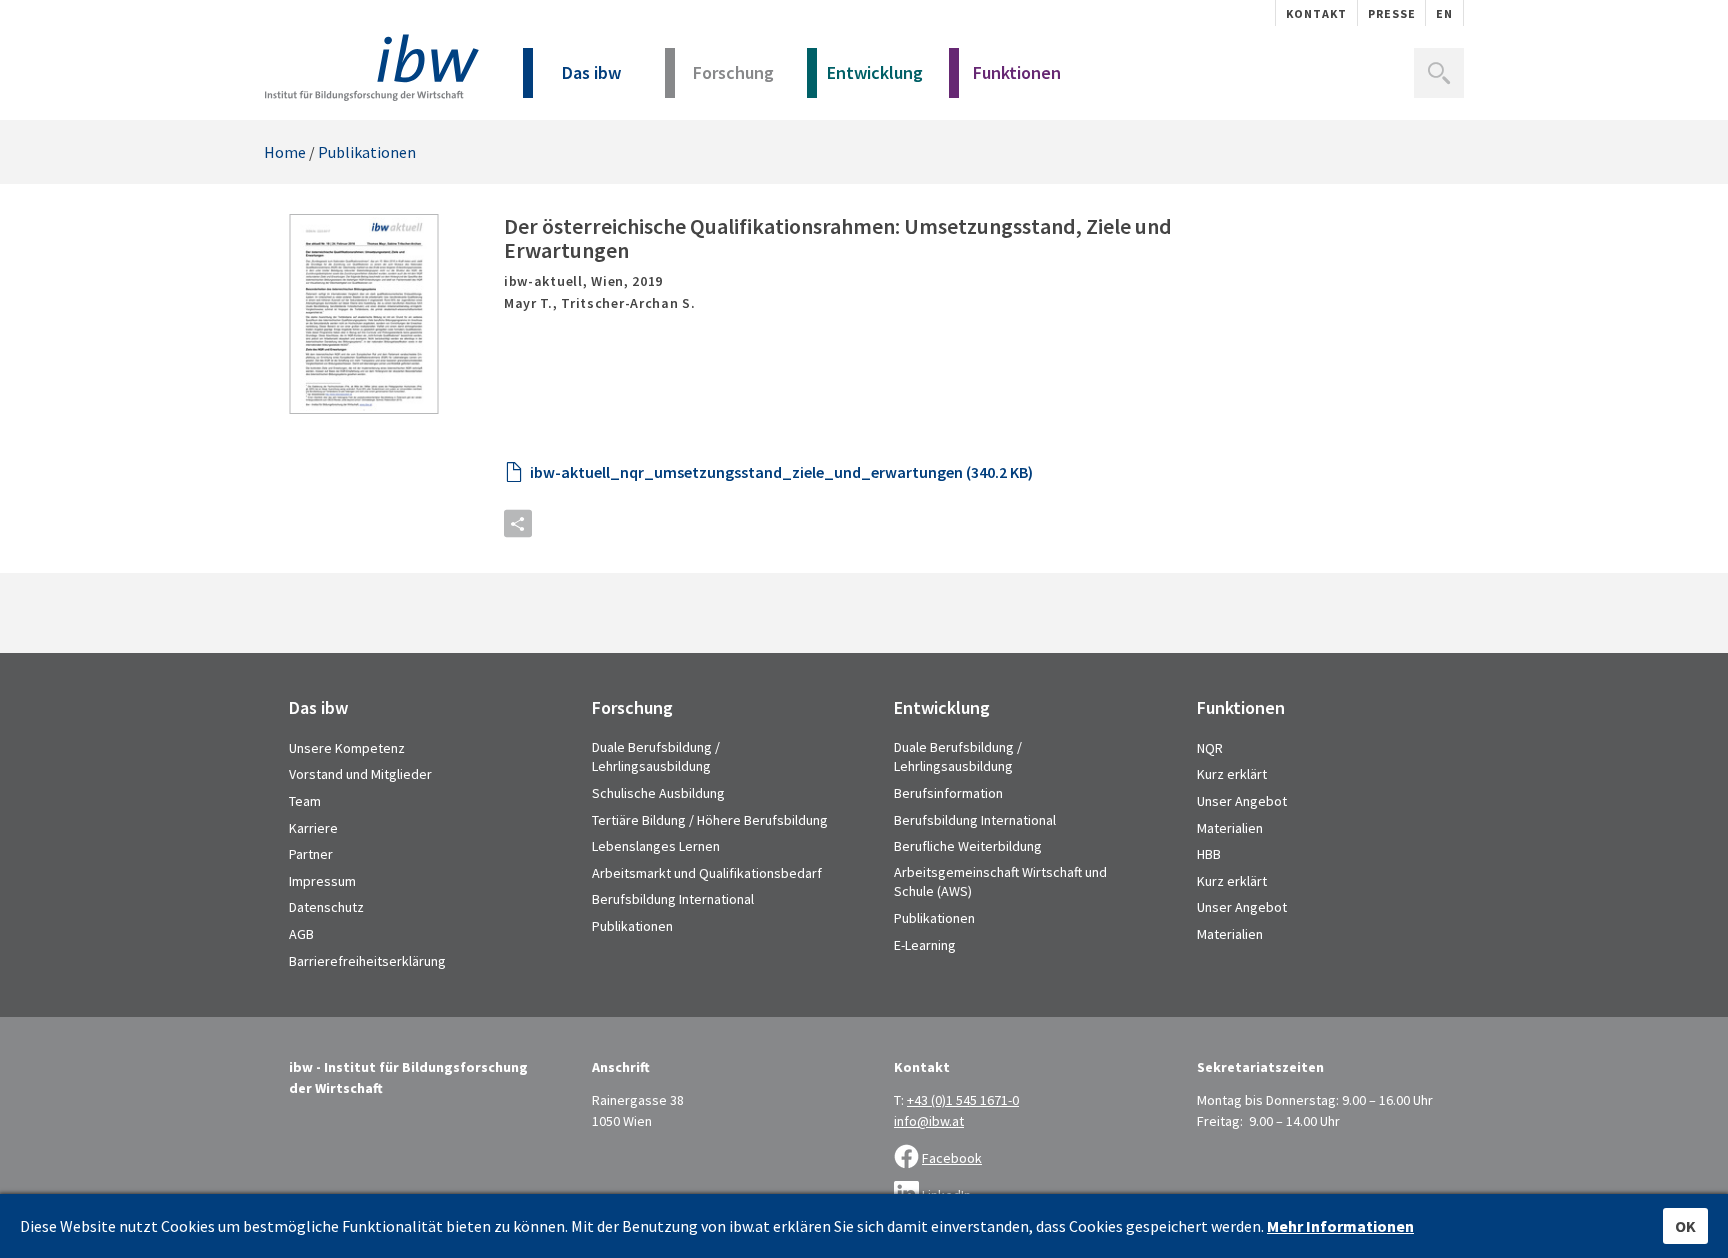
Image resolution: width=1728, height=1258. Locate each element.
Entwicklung (875, 72)
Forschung (733, 72)
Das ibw (591, 72)
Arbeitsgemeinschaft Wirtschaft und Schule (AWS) (1000, 882)
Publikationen (367, 152)
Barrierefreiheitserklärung (367, 961)
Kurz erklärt (1232, 774)
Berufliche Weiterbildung (968, 846)
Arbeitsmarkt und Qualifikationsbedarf (707, 873)
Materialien (1230, 828)
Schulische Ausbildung (658, 793)
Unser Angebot (1242, 801)
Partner (311, 854)
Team (305, 801)
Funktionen (1017, 72)
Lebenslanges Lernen (656, 846)
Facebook (952, 1158)
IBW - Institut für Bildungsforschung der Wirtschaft (371, 67)
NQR (1210, 748)
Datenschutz (326, 907)
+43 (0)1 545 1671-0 (963, 1100)
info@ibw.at (929, 1121)
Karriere (313, 828)
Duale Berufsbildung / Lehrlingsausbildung (656, 757)
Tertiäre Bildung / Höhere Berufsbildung (710, 820)
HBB (1209, 854)
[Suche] (1439, 73)
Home (285, 152)
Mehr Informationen (1340, 1226)
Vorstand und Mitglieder (360, 774)
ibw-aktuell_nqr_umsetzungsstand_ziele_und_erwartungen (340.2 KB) (781, 472)
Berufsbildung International (673, 899)
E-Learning (925, 945)
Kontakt (1316, 13)
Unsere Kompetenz (347, 748)
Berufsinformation (948, 793)
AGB (301, 934)
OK (1685, 1226)
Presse (1392, 13)
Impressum (322, 881)
